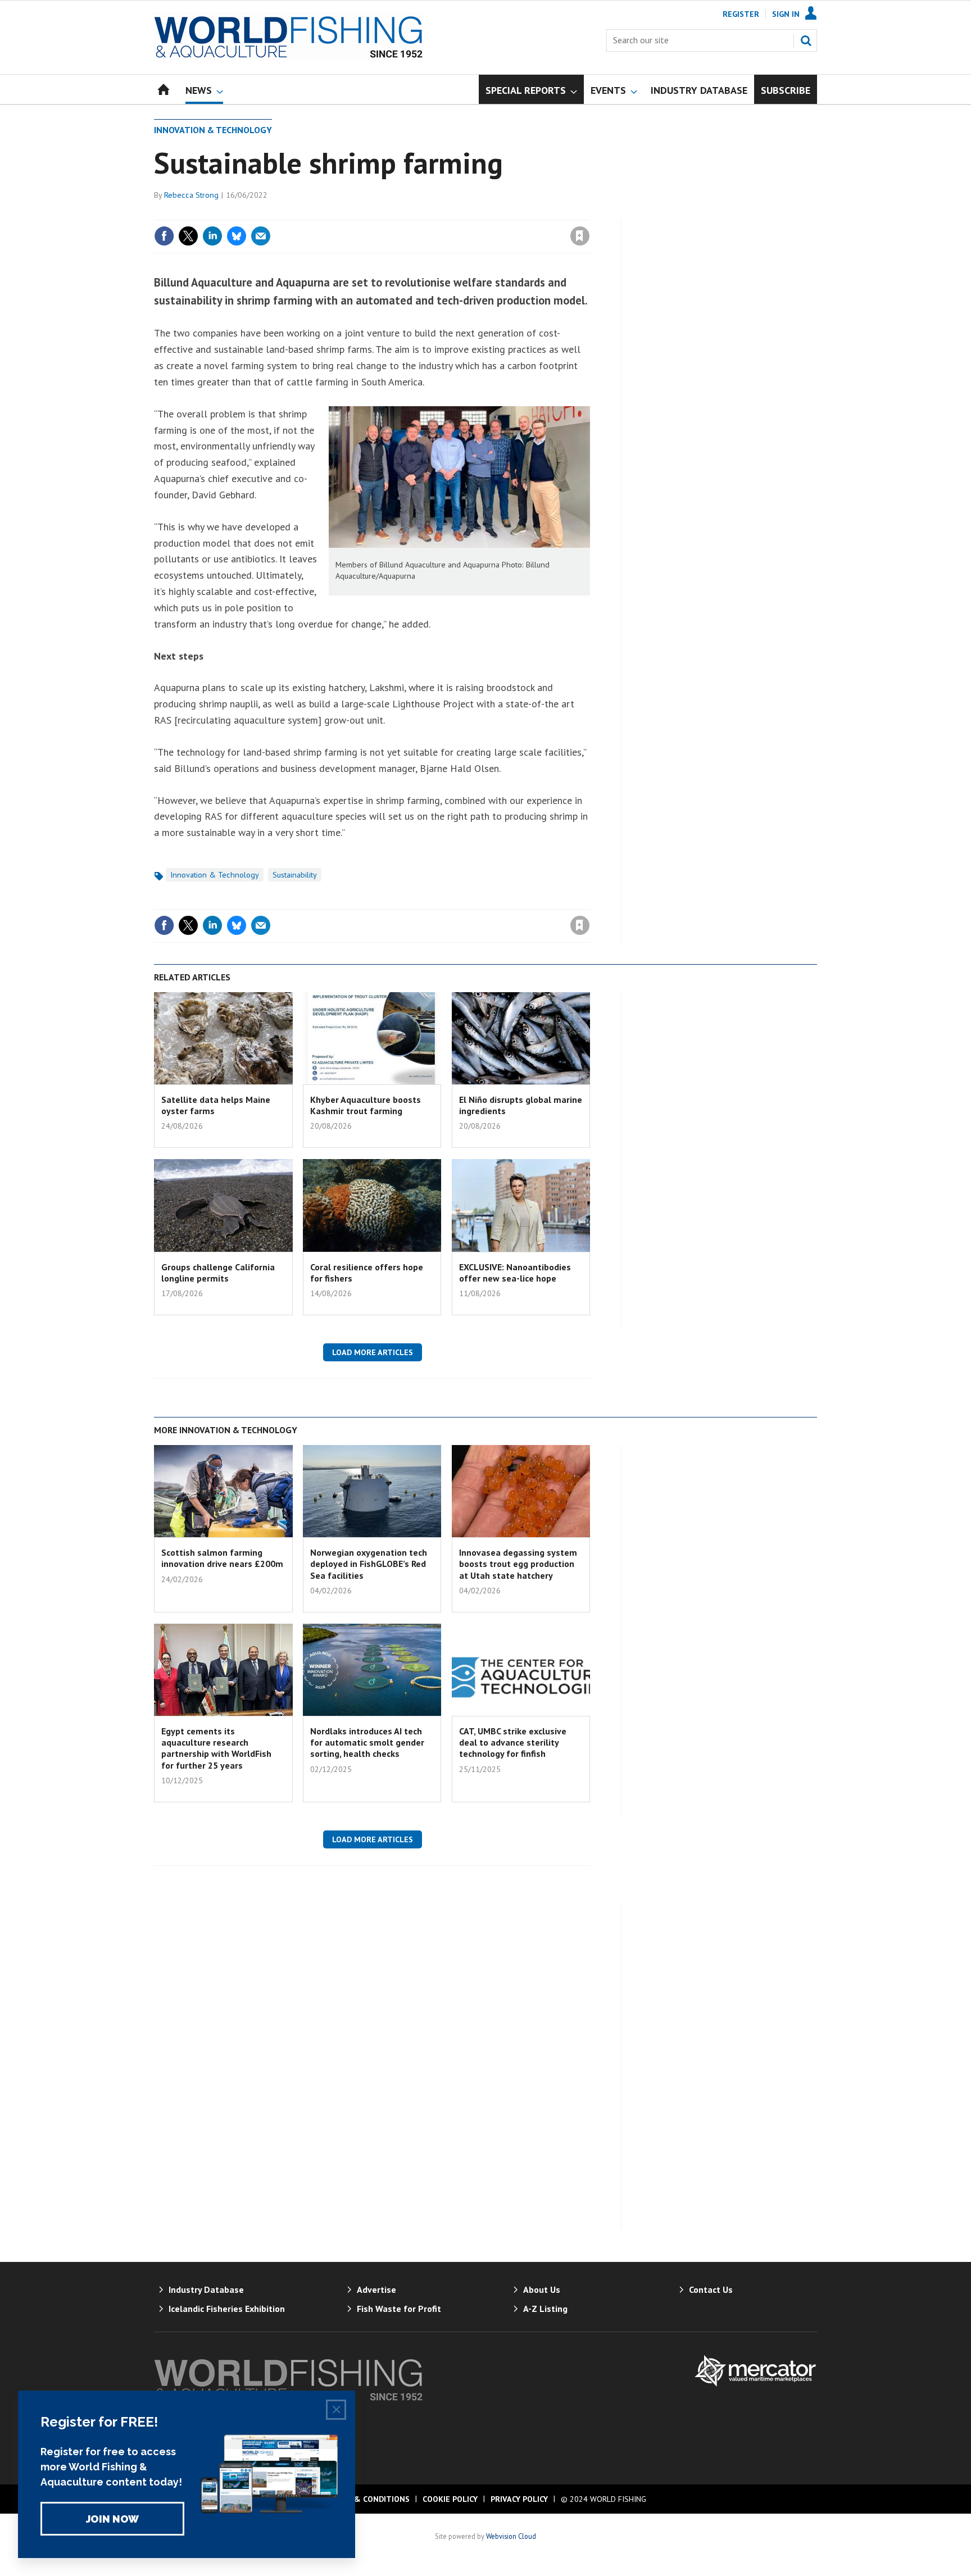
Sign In (786, 14)
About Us (542, 2289)
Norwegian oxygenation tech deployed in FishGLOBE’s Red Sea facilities (369, 1564)
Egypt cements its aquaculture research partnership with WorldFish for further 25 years (216, 1748)
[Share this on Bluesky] (237, 236)
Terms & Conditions (367, 2499)
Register (741, 14)
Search (806, 40)
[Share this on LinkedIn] (212, 236)
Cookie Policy (450, 2499)
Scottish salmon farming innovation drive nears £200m (222, 1558)
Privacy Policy (519, 2499)
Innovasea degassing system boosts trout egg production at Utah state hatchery (518, 1564)
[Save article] (580, 236)
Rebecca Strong (191, 195)
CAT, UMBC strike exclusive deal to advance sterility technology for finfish (513, 1743)
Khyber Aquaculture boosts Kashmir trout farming (366, 1105)
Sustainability (295, 875)
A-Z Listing (545, 2309)
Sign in (448, 213)
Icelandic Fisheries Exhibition (227, 2309)
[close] (589, 213)
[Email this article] (261, 236)
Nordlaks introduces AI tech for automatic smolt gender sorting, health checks (367, 1743)
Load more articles (373, 1352)
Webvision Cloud (511, 2536)
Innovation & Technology (213, 130)
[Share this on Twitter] (188, 236)
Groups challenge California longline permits (218, 1273)
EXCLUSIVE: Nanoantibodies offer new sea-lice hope (515, 1273)
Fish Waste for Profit (399, 2309)
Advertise (376, 2289)
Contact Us (711, 2289)
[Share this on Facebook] (164, 236)
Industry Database (206, 2289)
